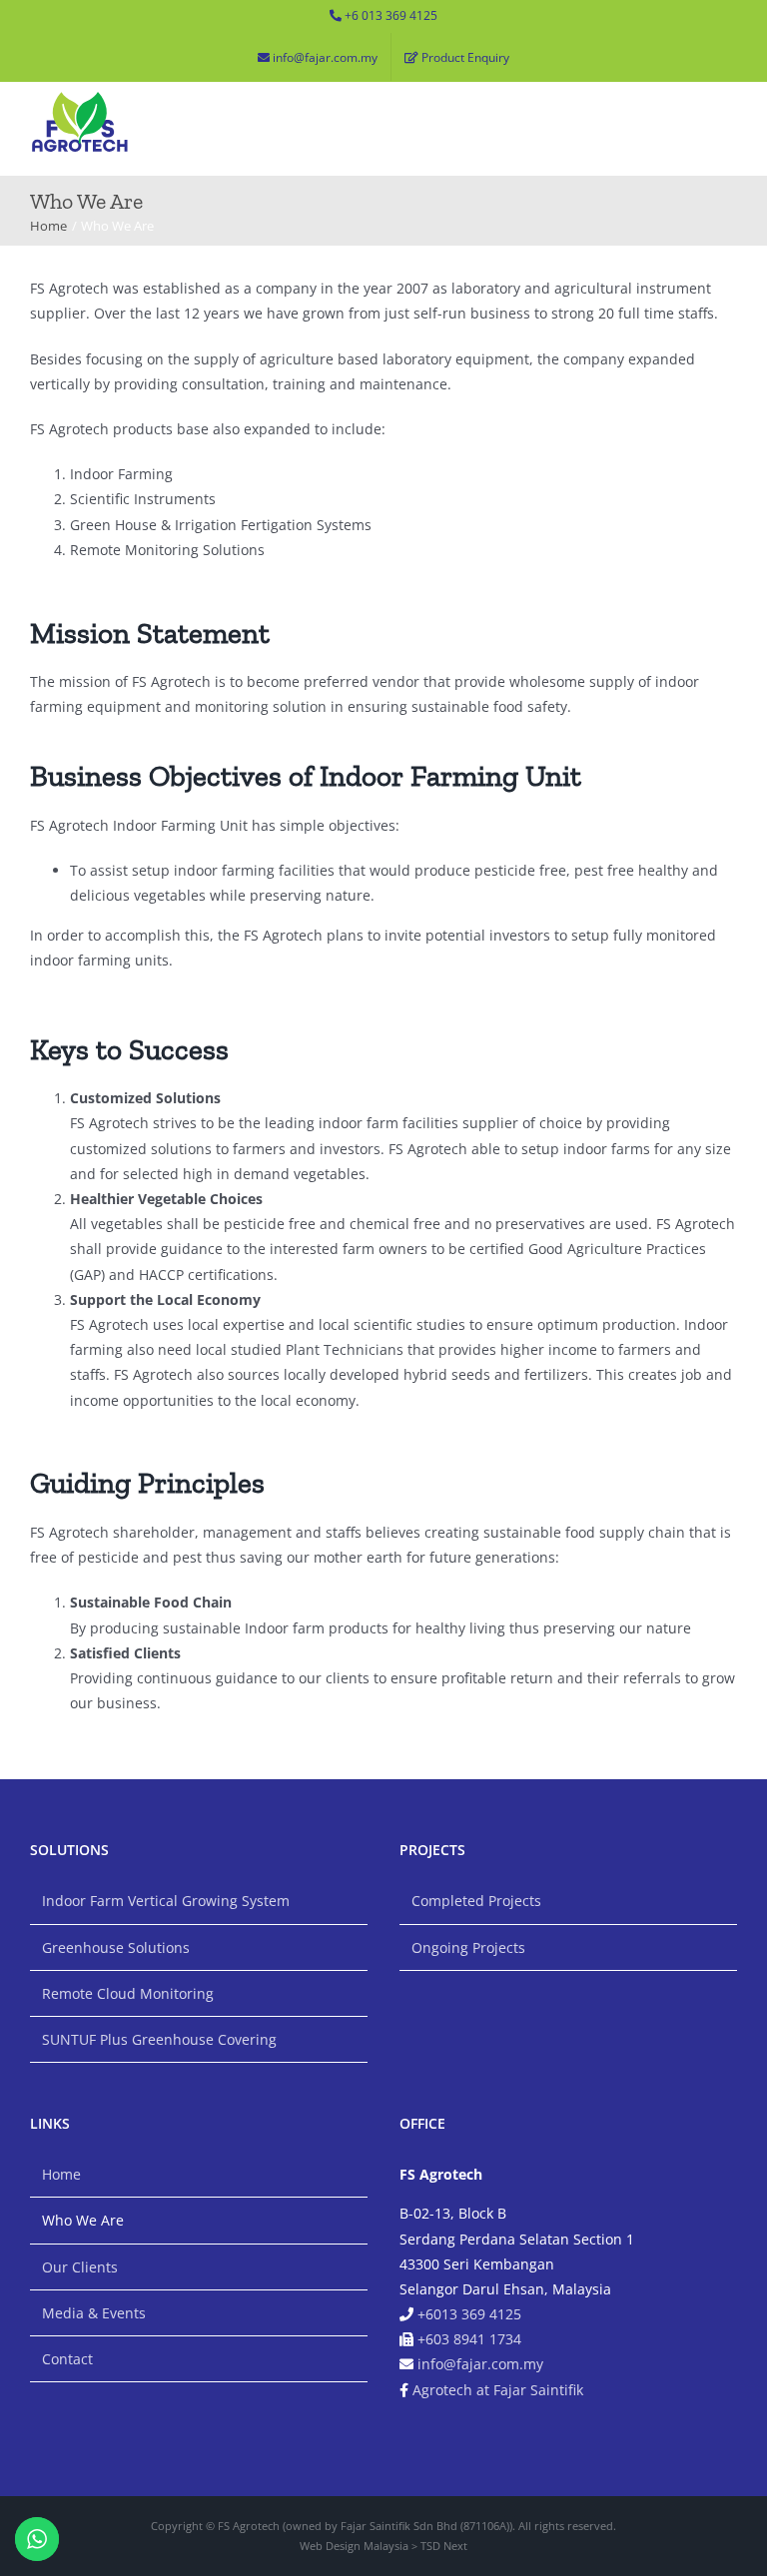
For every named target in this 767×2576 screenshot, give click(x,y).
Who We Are (83, 2220)
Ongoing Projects (468, 1947)
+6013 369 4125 (469, 2314)
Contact (67, 2359)
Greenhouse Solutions (116, 1947)
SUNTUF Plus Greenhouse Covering (159, 2039)
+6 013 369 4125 (391, 15)
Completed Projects (476, 1901)
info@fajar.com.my (480, 2364)
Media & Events (94, 2313)
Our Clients (80, 2267)
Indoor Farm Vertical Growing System (166, 1901)
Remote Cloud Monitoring (128, 1993)
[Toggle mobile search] (692, 104)
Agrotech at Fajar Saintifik (498, 2390)
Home (61, 2174)
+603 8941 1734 (469, 2339)
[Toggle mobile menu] (729, 104)
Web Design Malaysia (354, 2546)
